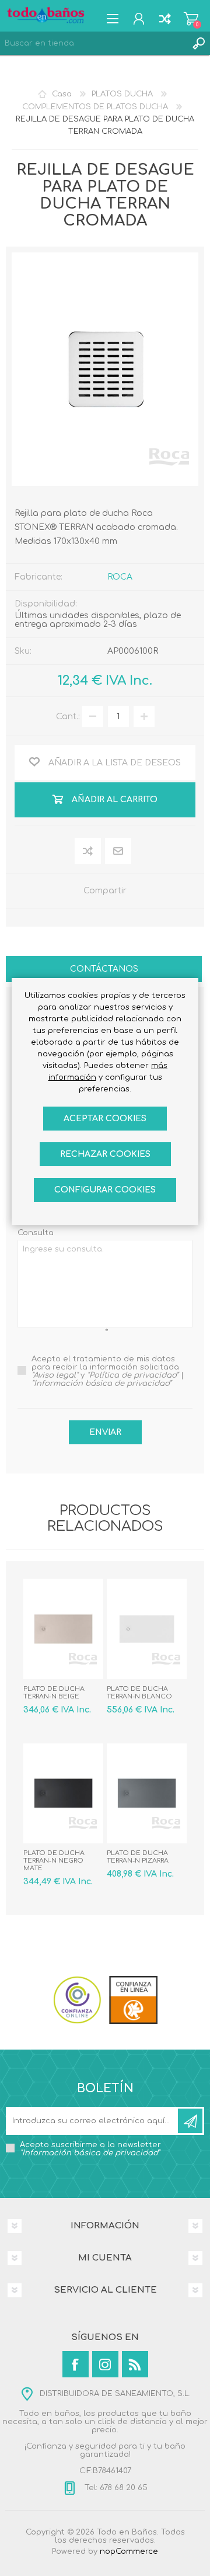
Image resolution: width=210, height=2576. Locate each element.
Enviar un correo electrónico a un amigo (119, 852)
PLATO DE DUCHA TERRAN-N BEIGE (54, 1693)
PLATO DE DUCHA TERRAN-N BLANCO (139, 1693)
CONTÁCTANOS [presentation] (104, 969)
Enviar (105, 1432)
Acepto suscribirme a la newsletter (90, 2149)
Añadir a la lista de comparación (88, 852)
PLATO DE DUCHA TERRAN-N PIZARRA (138, 1857)
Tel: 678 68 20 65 (115, 2488)
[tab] (104, 970)
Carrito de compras (191, 19)
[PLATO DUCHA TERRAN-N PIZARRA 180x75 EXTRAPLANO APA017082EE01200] (147, 1793)
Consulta (36, 1233)
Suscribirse (190, 2121)
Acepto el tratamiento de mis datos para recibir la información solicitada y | (108, 1371)
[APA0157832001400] (63, 1793)
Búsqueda (198, 43)
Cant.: (68, 717)
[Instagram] (105, 2364)
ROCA (120, 577)
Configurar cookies (105, 1190)
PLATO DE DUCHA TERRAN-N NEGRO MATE (54, 1861)
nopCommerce (129, 2551)
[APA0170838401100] (147, 1629)
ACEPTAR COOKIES (105, 1119)
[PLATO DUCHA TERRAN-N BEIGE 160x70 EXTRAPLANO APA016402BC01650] (63, 1629)
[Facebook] (76, 2364)
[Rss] (135, 2364)
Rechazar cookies (105, 1154)
